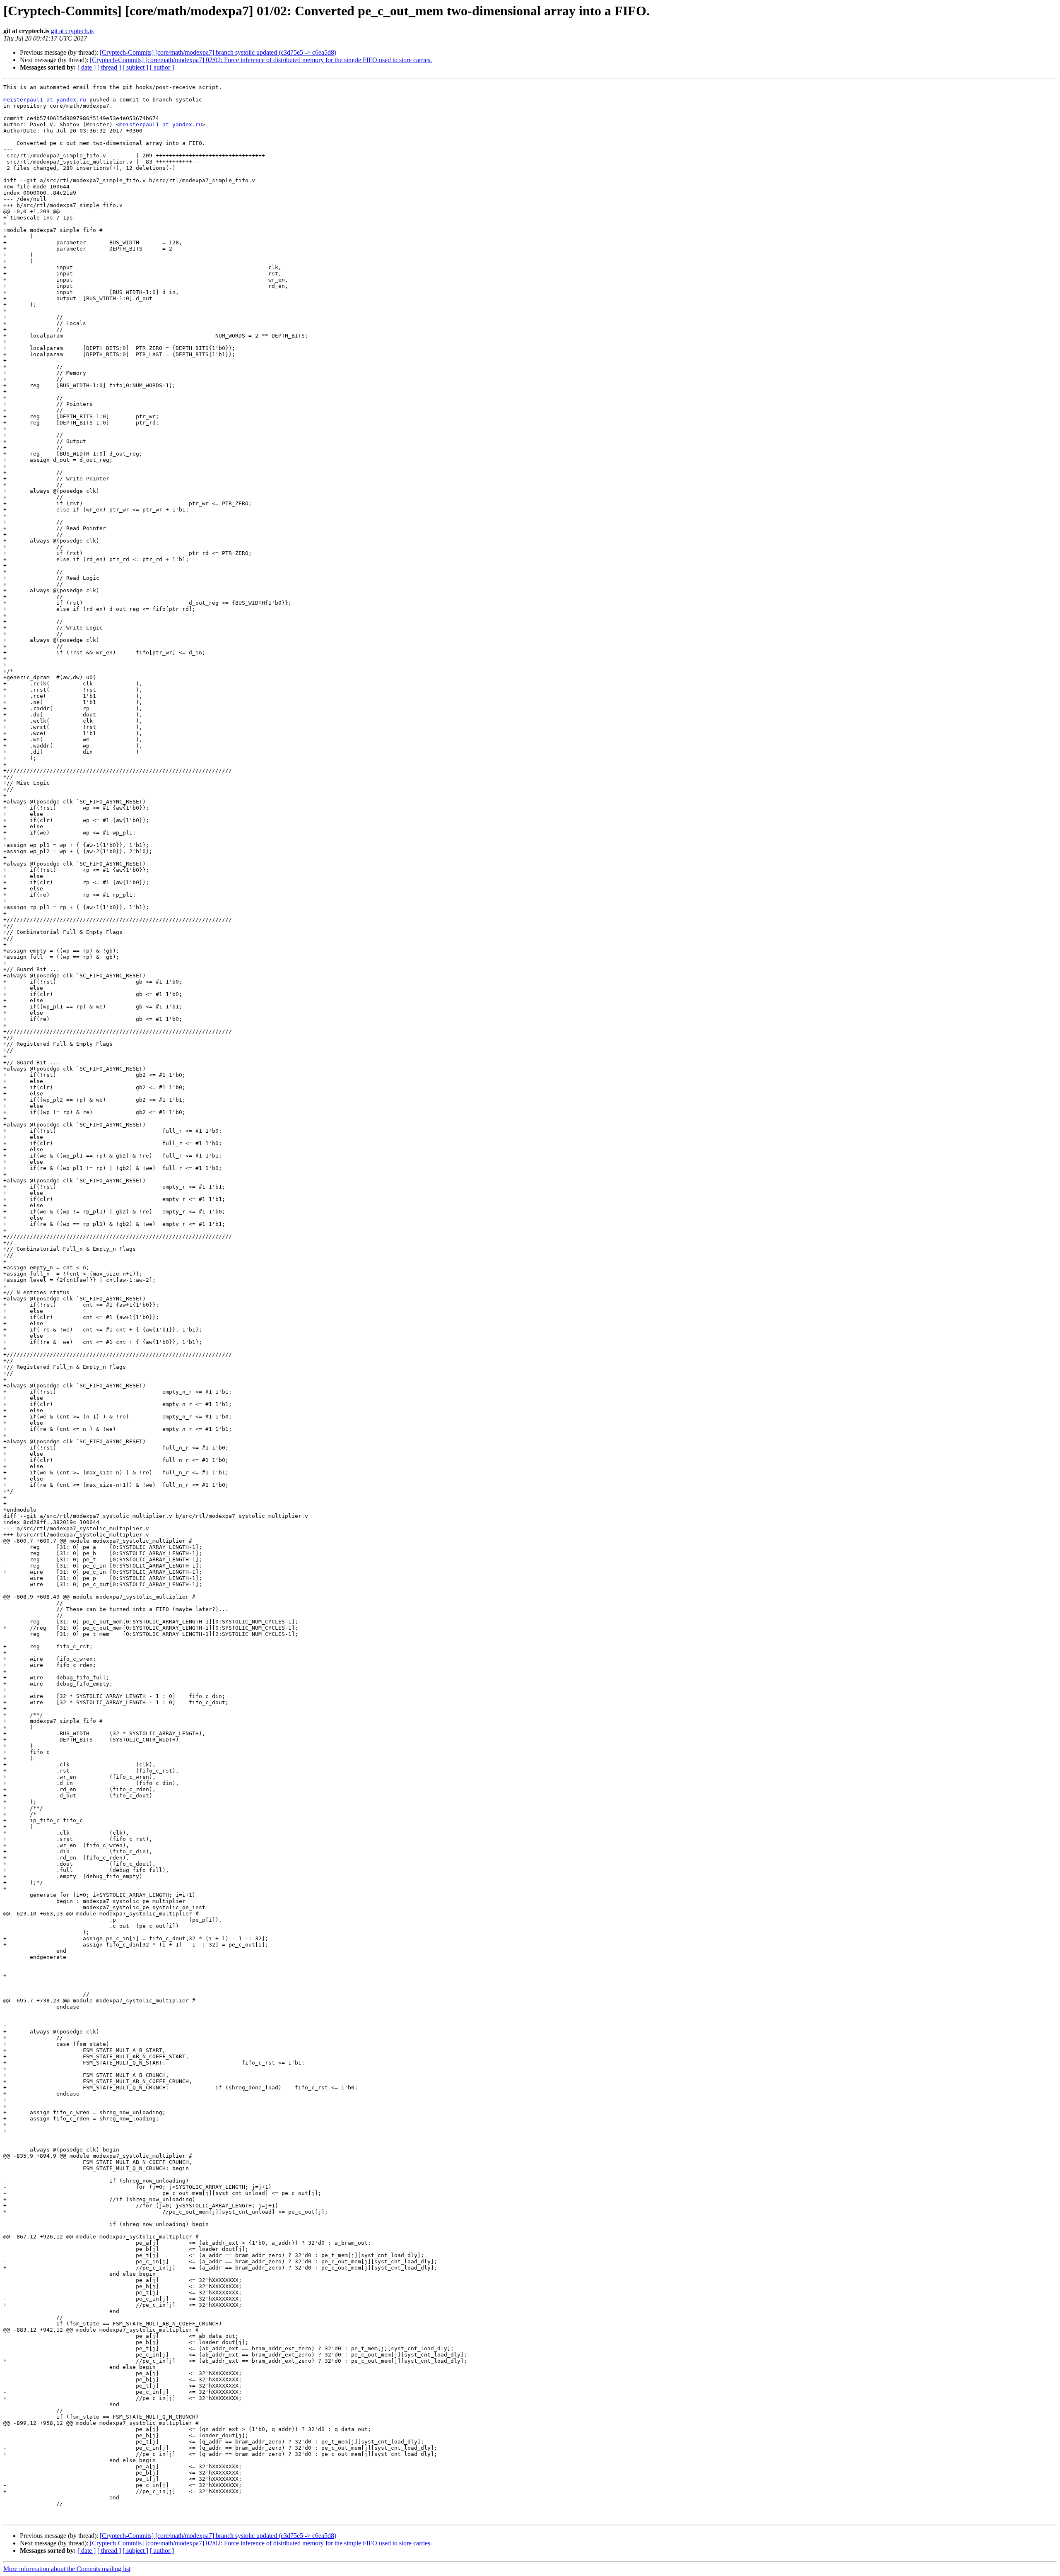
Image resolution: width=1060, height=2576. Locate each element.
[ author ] (162, 67)
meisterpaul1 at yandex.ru (45, 100)
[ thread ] (109, 67)
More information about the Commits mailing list (67, 2569)
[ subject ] (135, 67)
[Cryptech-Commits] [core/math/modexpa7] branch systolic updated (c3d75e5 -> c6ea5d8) (218, 52)
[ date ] (87, 67)
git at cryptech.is (72, 31)
